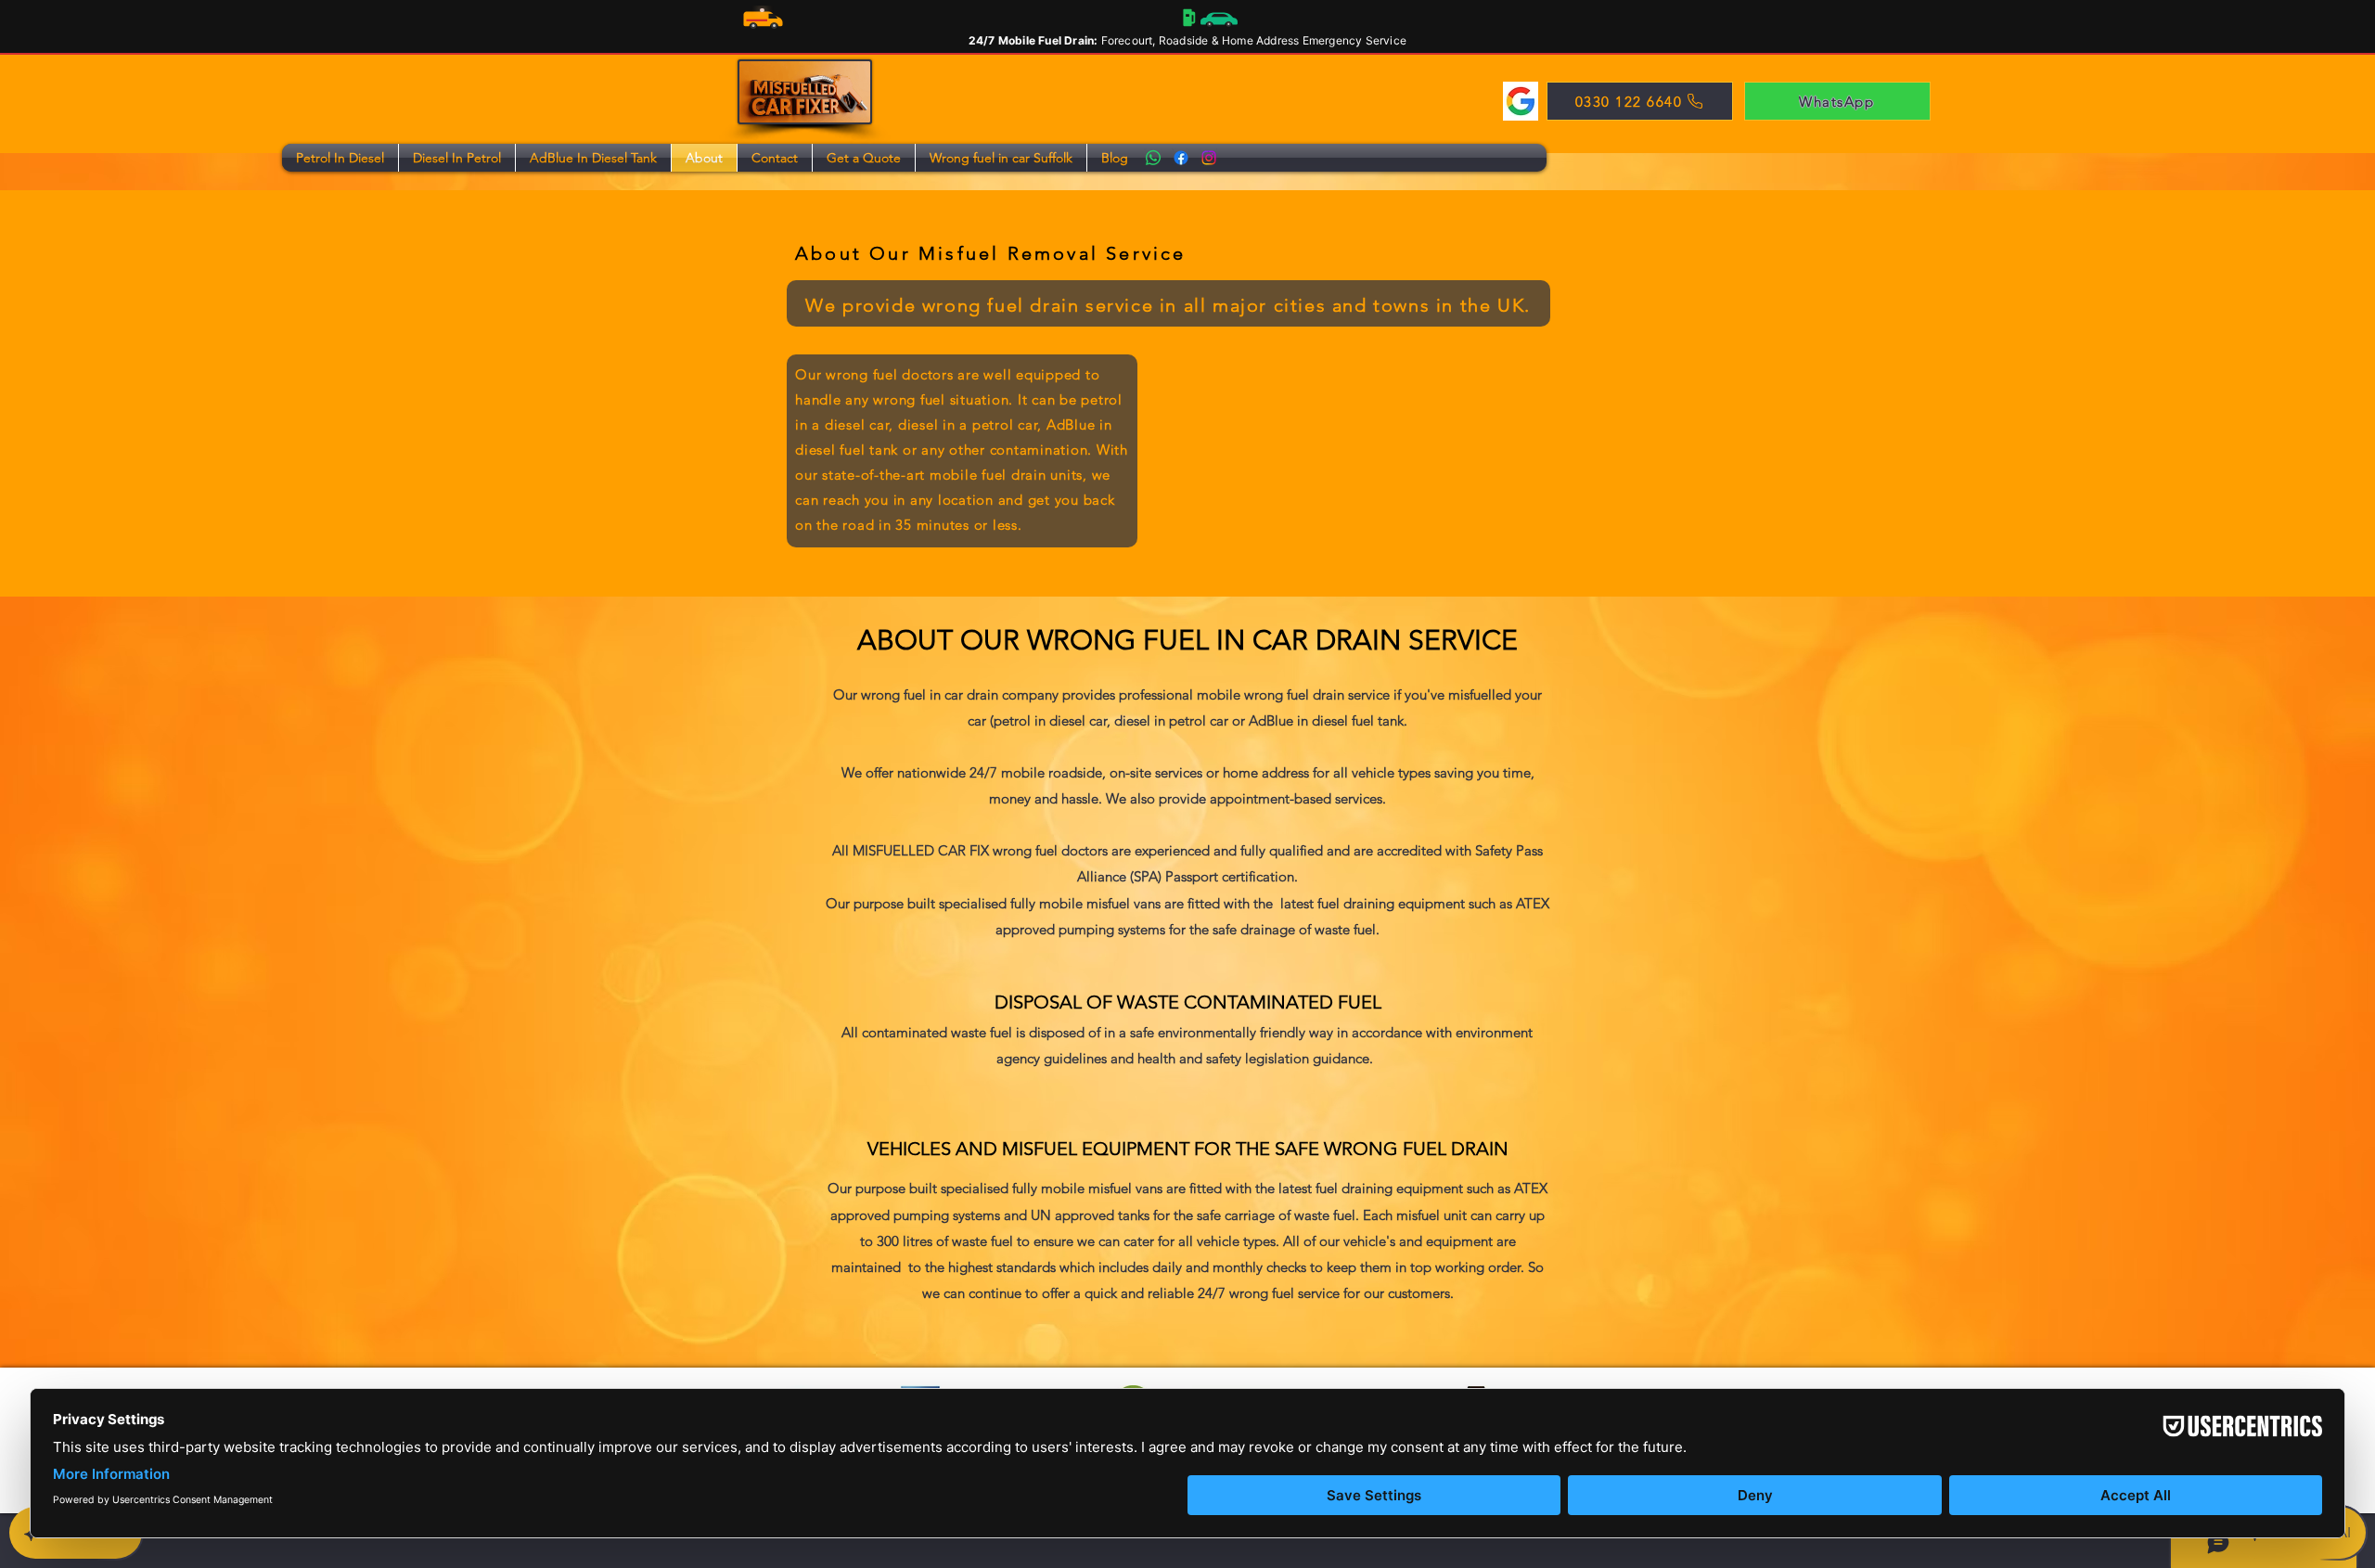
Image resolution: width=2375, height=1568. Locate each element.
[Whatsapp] (1153, 158)
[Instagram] (1209, 158)
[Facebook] (1181, 158)
